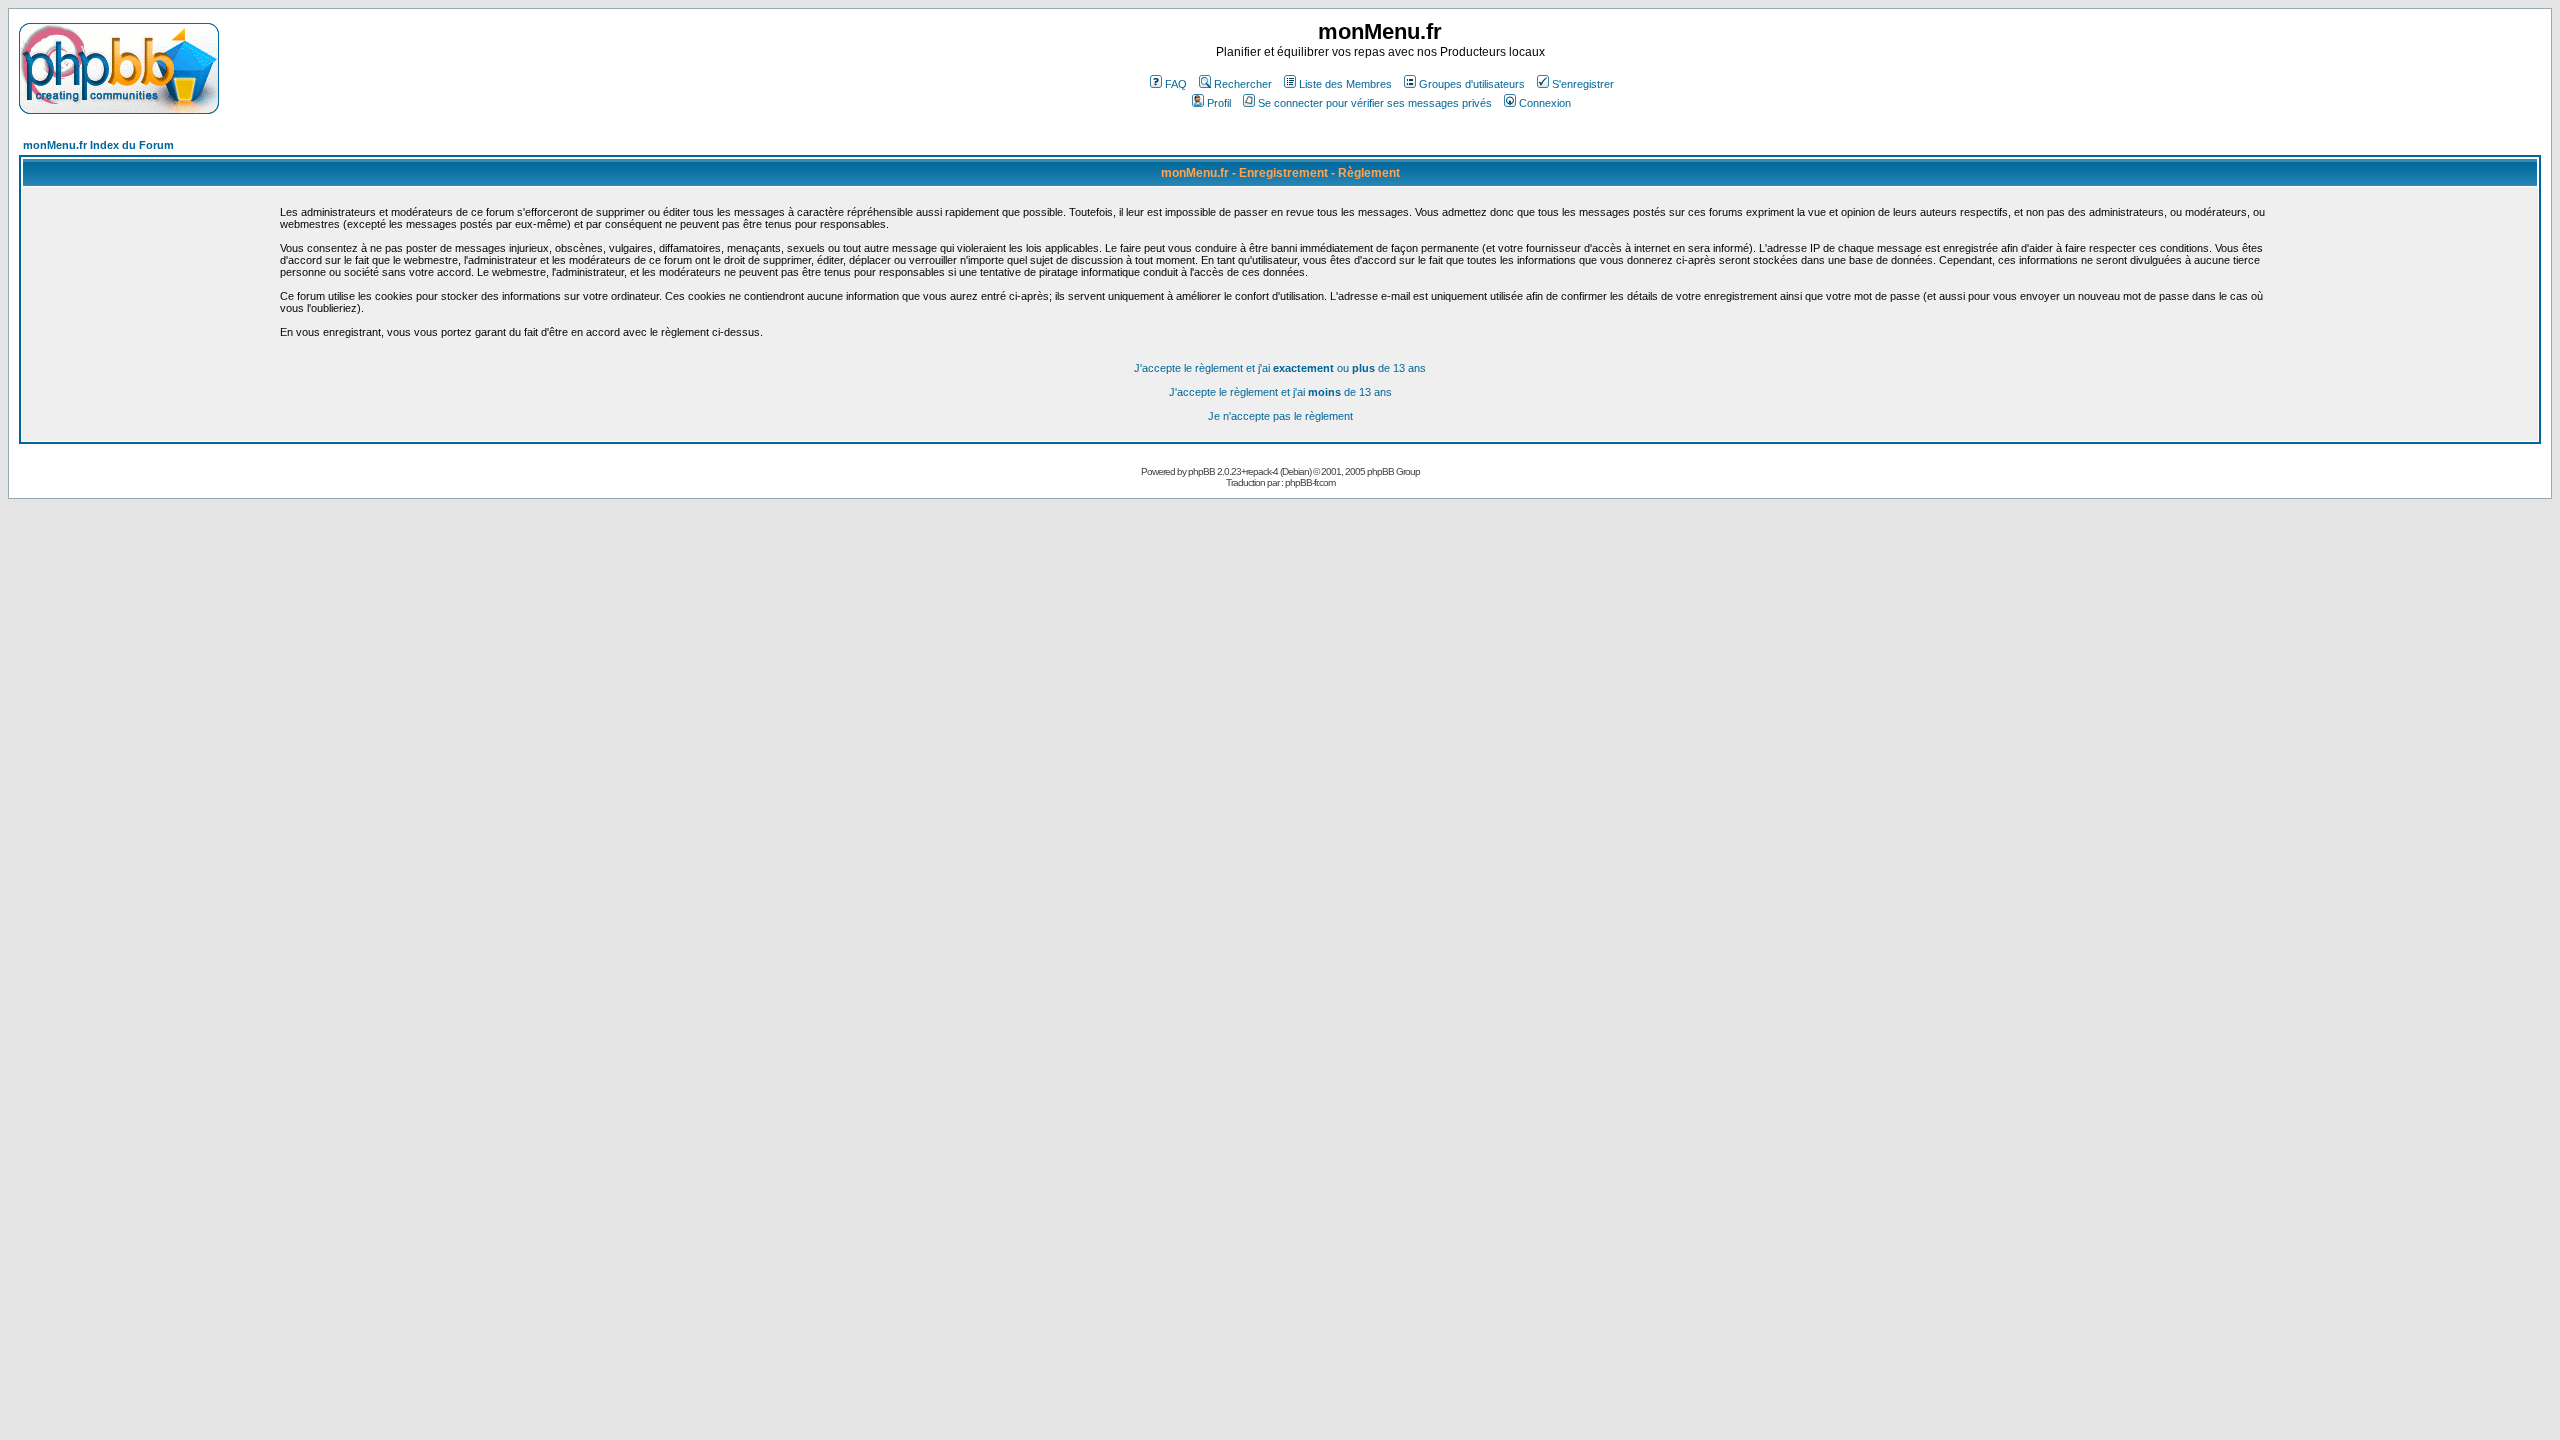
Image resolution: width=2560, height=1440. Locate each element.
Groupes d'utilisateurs (1472, 84)
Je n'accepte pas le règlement (1280, 416)
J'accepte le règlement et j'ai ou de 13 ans (1280, 368)
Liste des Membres (1345, 84)
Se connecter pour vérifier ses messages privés (1375, 103)
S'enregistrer (1583, 84)
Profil (1219, 103)
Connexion (1545, 103)
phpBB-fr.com (1310, 482)
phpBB (1201, 471)
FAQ (1176, 84)
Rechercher (1243, 84)
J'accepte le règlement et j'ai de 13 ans (1280, 392)
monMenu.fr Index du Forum (98, 145)
